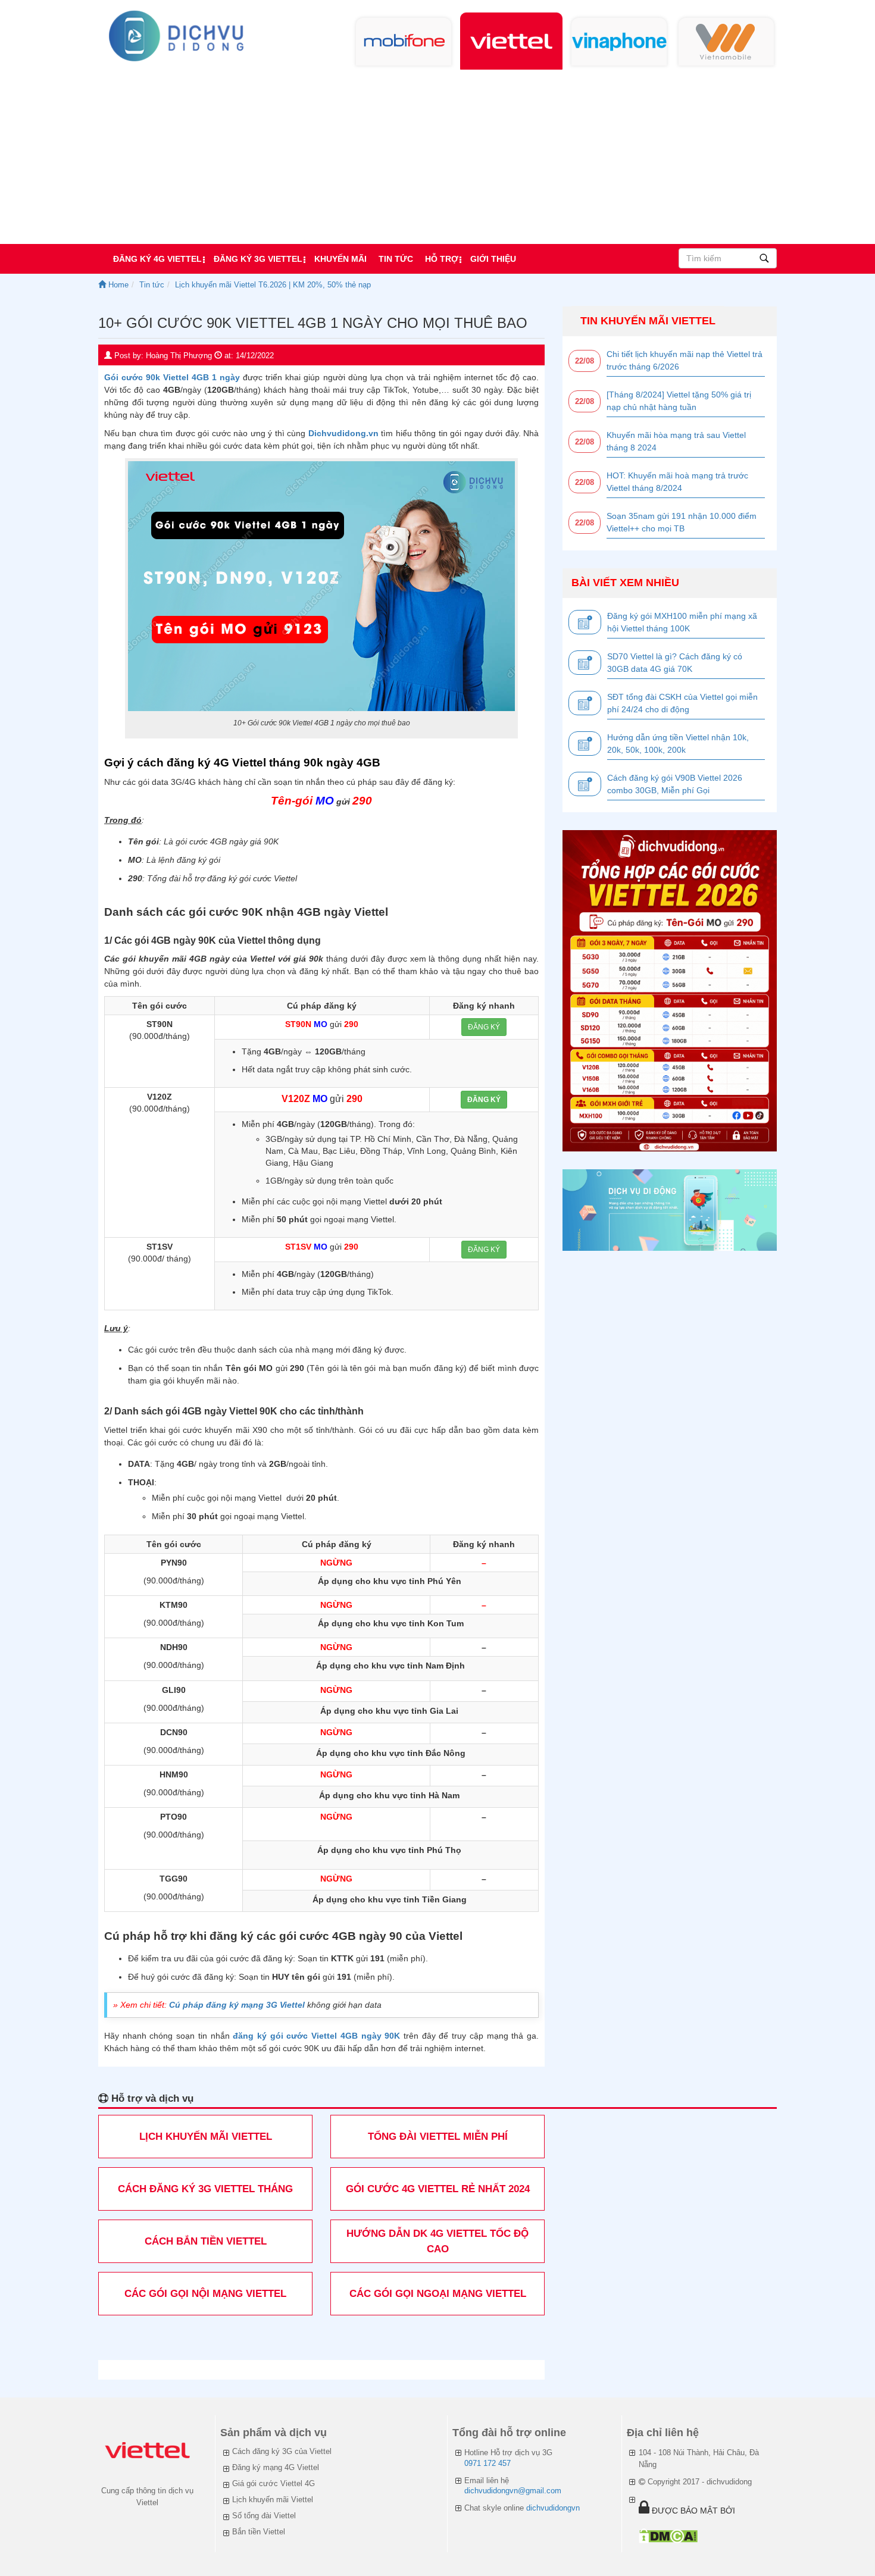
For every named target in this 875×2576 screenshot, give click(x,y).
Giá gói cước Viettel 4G (274, 2483)
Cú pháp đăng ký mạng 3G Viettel (237, 2005)
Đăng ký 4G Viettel (157, 259)
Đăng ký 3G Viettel (258, 259)
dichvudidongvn (553, 2508)
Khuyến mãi (340, 259)
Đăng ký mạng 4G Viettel (276, 2467)
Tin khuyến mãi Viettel (648, 321)
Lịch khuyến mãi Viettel (273, 2500)
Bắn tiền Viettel (259, 2532)
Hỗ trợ (442, 259)
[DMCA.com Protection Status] (668, 2536)
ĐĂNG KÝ (484, 1027)
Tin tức (396, 259)
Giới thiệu (493, 259)
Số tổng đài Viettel (264, 2516)
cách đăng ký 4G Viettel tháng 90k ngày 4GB (259, 763)
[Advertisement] (437, 155)
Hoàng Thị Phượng (179, 356)
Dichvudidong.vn (343, 433)
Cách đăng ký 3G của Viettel (282, 2451)
